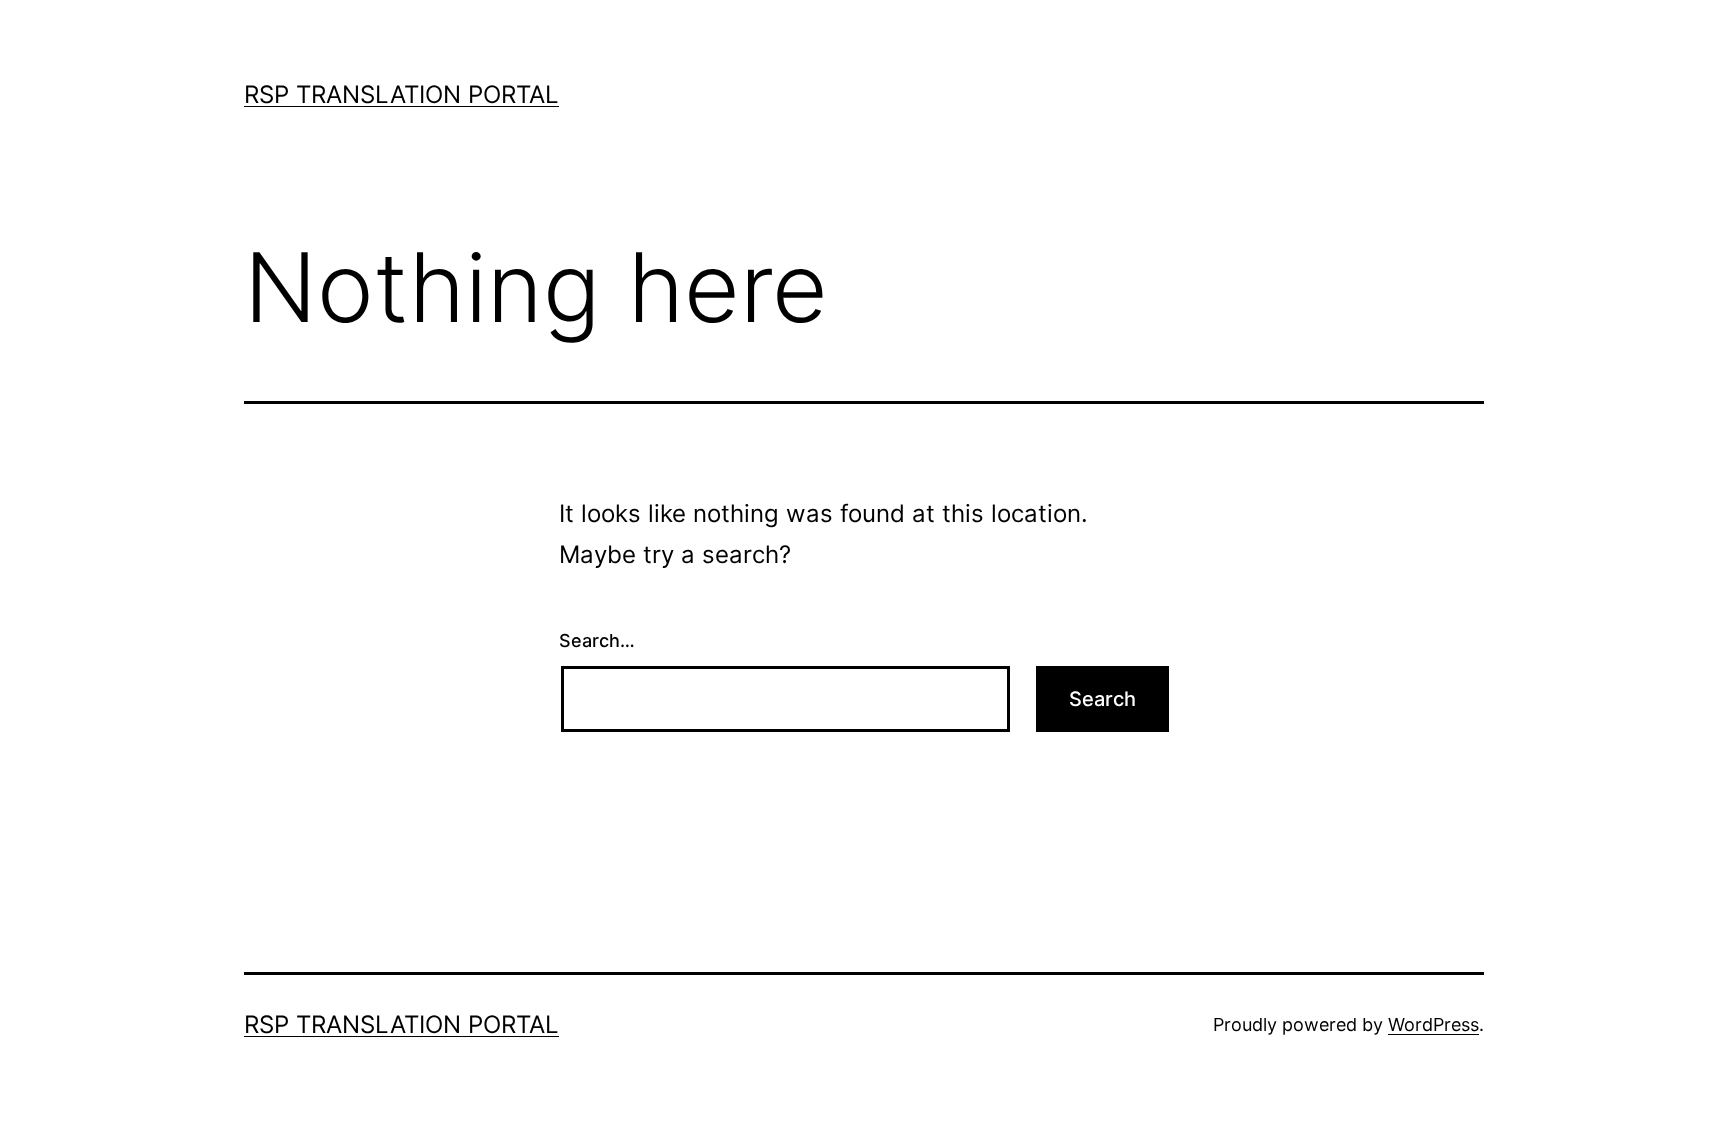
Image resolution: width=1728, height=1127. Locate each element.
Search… (597, 640)
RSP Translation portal (401, 94)
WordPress (1433, 1024)
